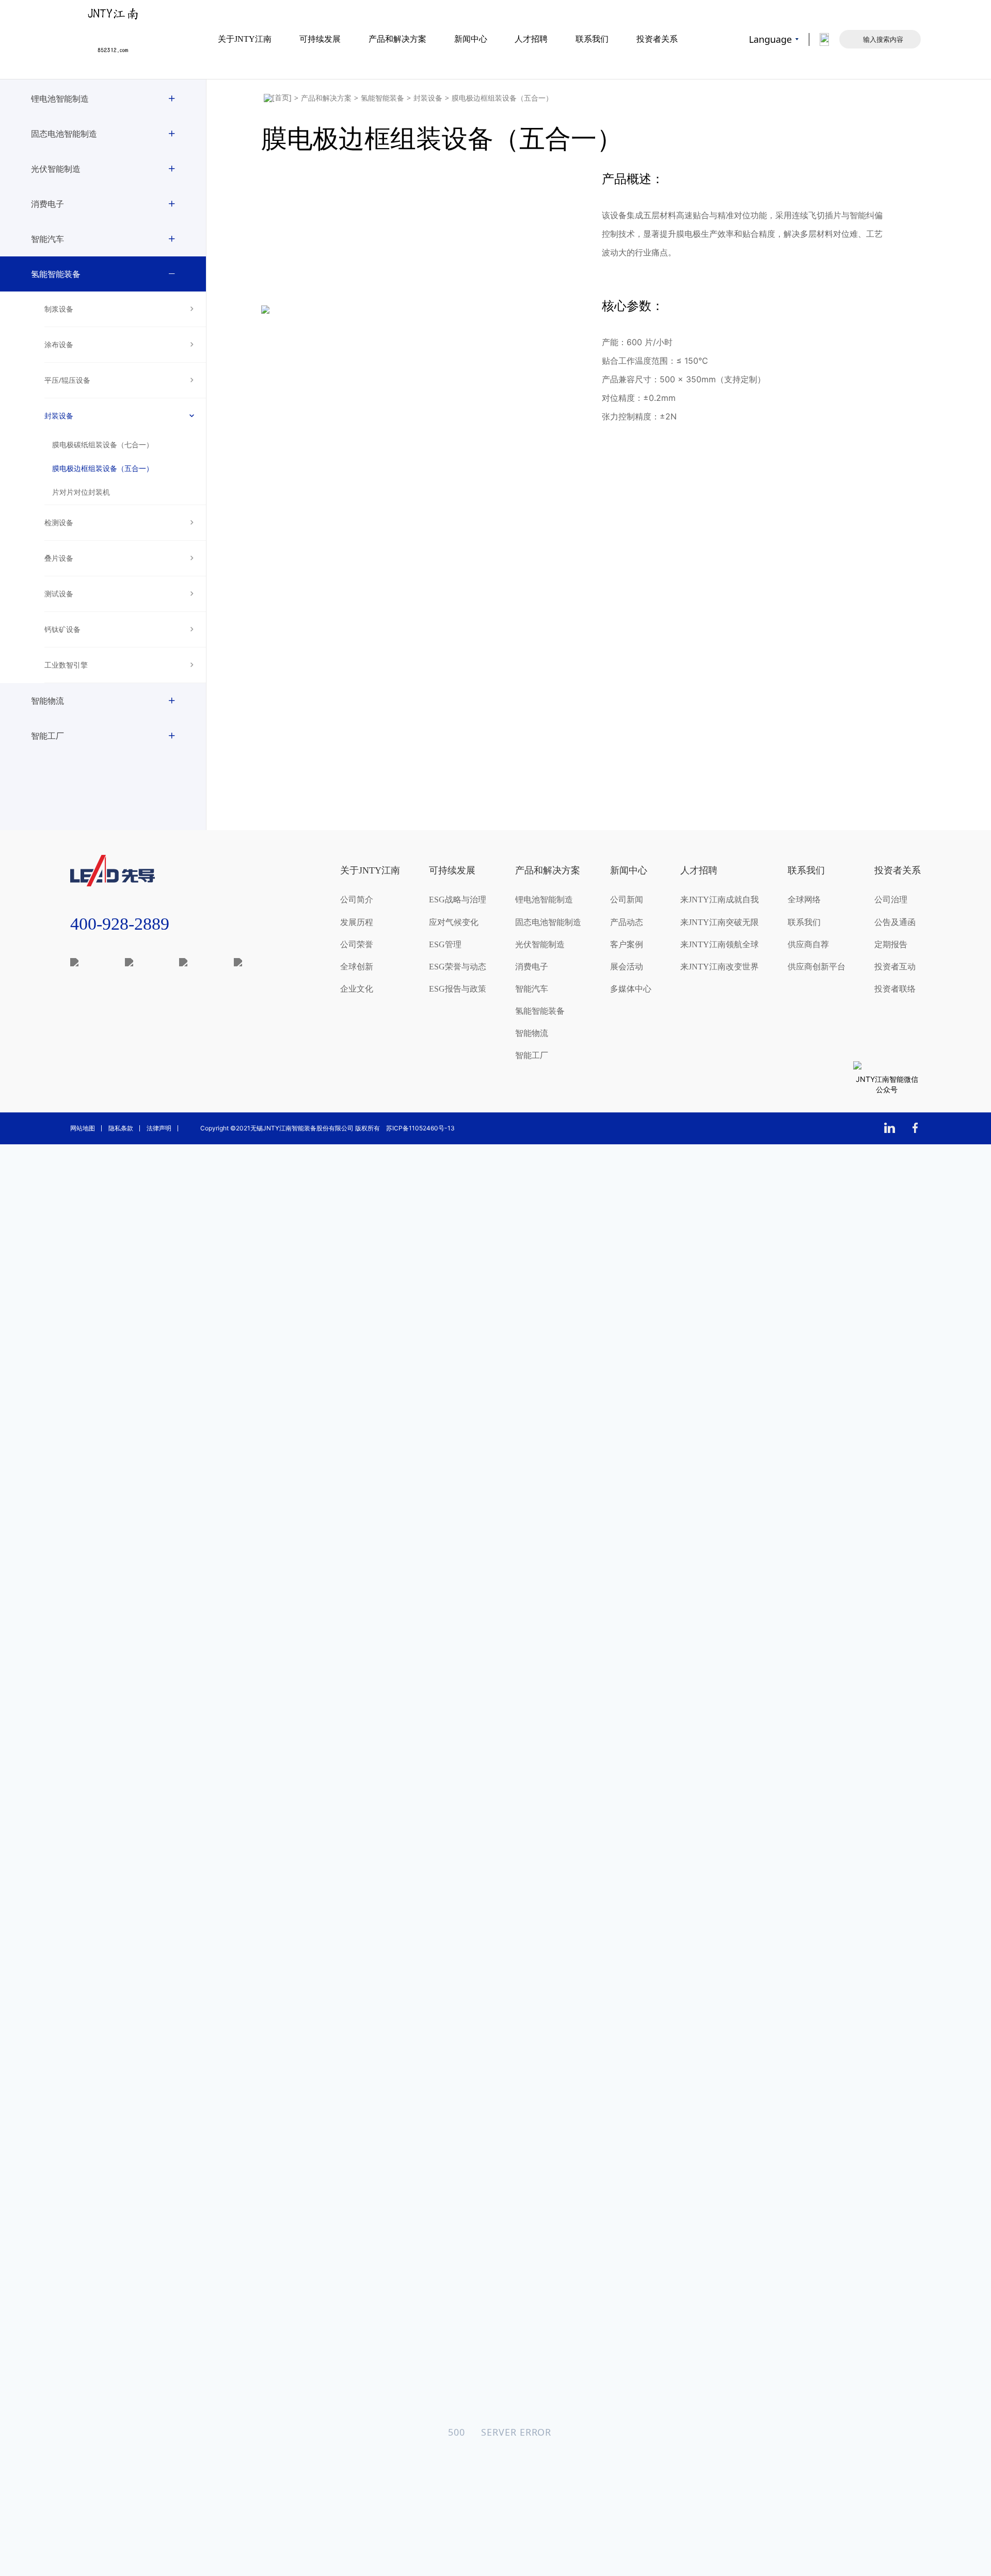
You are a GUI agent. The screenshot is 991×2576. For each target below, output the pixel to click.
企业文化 (357, 989)
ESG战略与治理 (458, 900)
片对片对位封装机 (81, 492)
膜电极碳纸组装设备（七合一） (103, 445)
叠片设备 (59, 558)
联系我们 (592, 39)
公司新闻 (627, 900)
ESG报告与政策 (458, 989)
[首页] (278, 98)
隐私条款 (121, 1128)
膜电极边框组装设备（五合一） (103, 469)
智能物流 (47, 701)
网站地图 (83, 1128)
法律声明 (159, 1128)
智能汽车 (47, 239)
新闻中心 (471, 39)
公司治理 (891, 900)
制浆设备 (59, 309)
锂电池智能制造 (60, 99)
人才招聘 (531, 39)
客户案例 (627, 944)
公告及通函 (895, 922)
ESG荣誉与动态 (458, 967)
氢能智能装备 (56, 274)
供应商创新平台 (817, 967)
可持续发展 (320, 39)
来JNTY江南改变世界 (720, 967)
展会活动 (627, 967)
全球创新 (357, 967)
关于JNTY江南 (245, 39)
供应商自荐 (808, 944)
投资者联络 (895, 989)
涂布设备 (59, 344)
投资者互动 (895, 967)
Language (770, 39)
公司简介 (357, 900)
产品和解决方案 (397, 39)
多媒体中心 (631, 989)
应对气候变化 (454, 922)
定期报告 (891, 944)
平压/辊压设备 (67, 380)
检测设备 (59, 522)
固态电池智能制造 (64, 134)
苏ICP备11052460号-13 (420, 1128)
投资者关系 (657, 39)
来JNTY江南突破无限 (720, 922)
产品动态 (627, 922)
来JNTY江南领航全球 (720, 944)
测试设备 (59, 594)
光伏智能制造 (56, 169)
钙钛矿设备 (62, 629)
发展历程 (357, 922)
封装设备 (59, 416)
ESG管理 (445, 944)
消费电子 (47, 204)
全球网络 (804, 900)
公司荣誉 (357, 944)
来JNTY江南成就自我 (720, 900)
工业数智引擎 (66, 665)
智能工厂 (47, 736)
